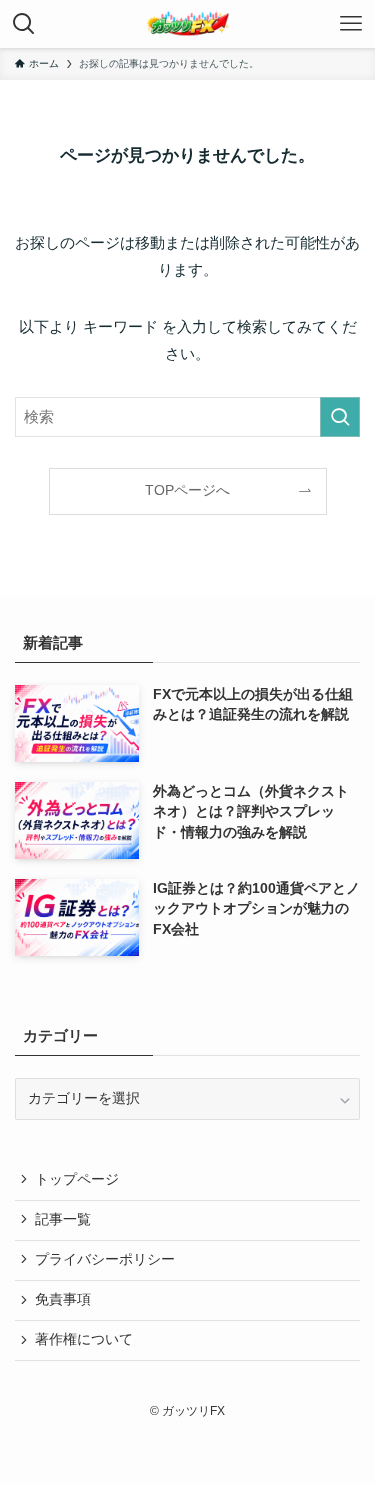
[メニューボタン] (351, 24)
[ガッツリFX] (188, 24)
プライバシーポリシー (105, 1259)
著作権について (84, 1339)
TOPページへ (187, 490)
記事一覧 (63, 1219)
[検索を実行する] (340, 417)
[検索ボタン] (24, 24)
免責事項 (63, 1299)
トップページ (77, 1179)
